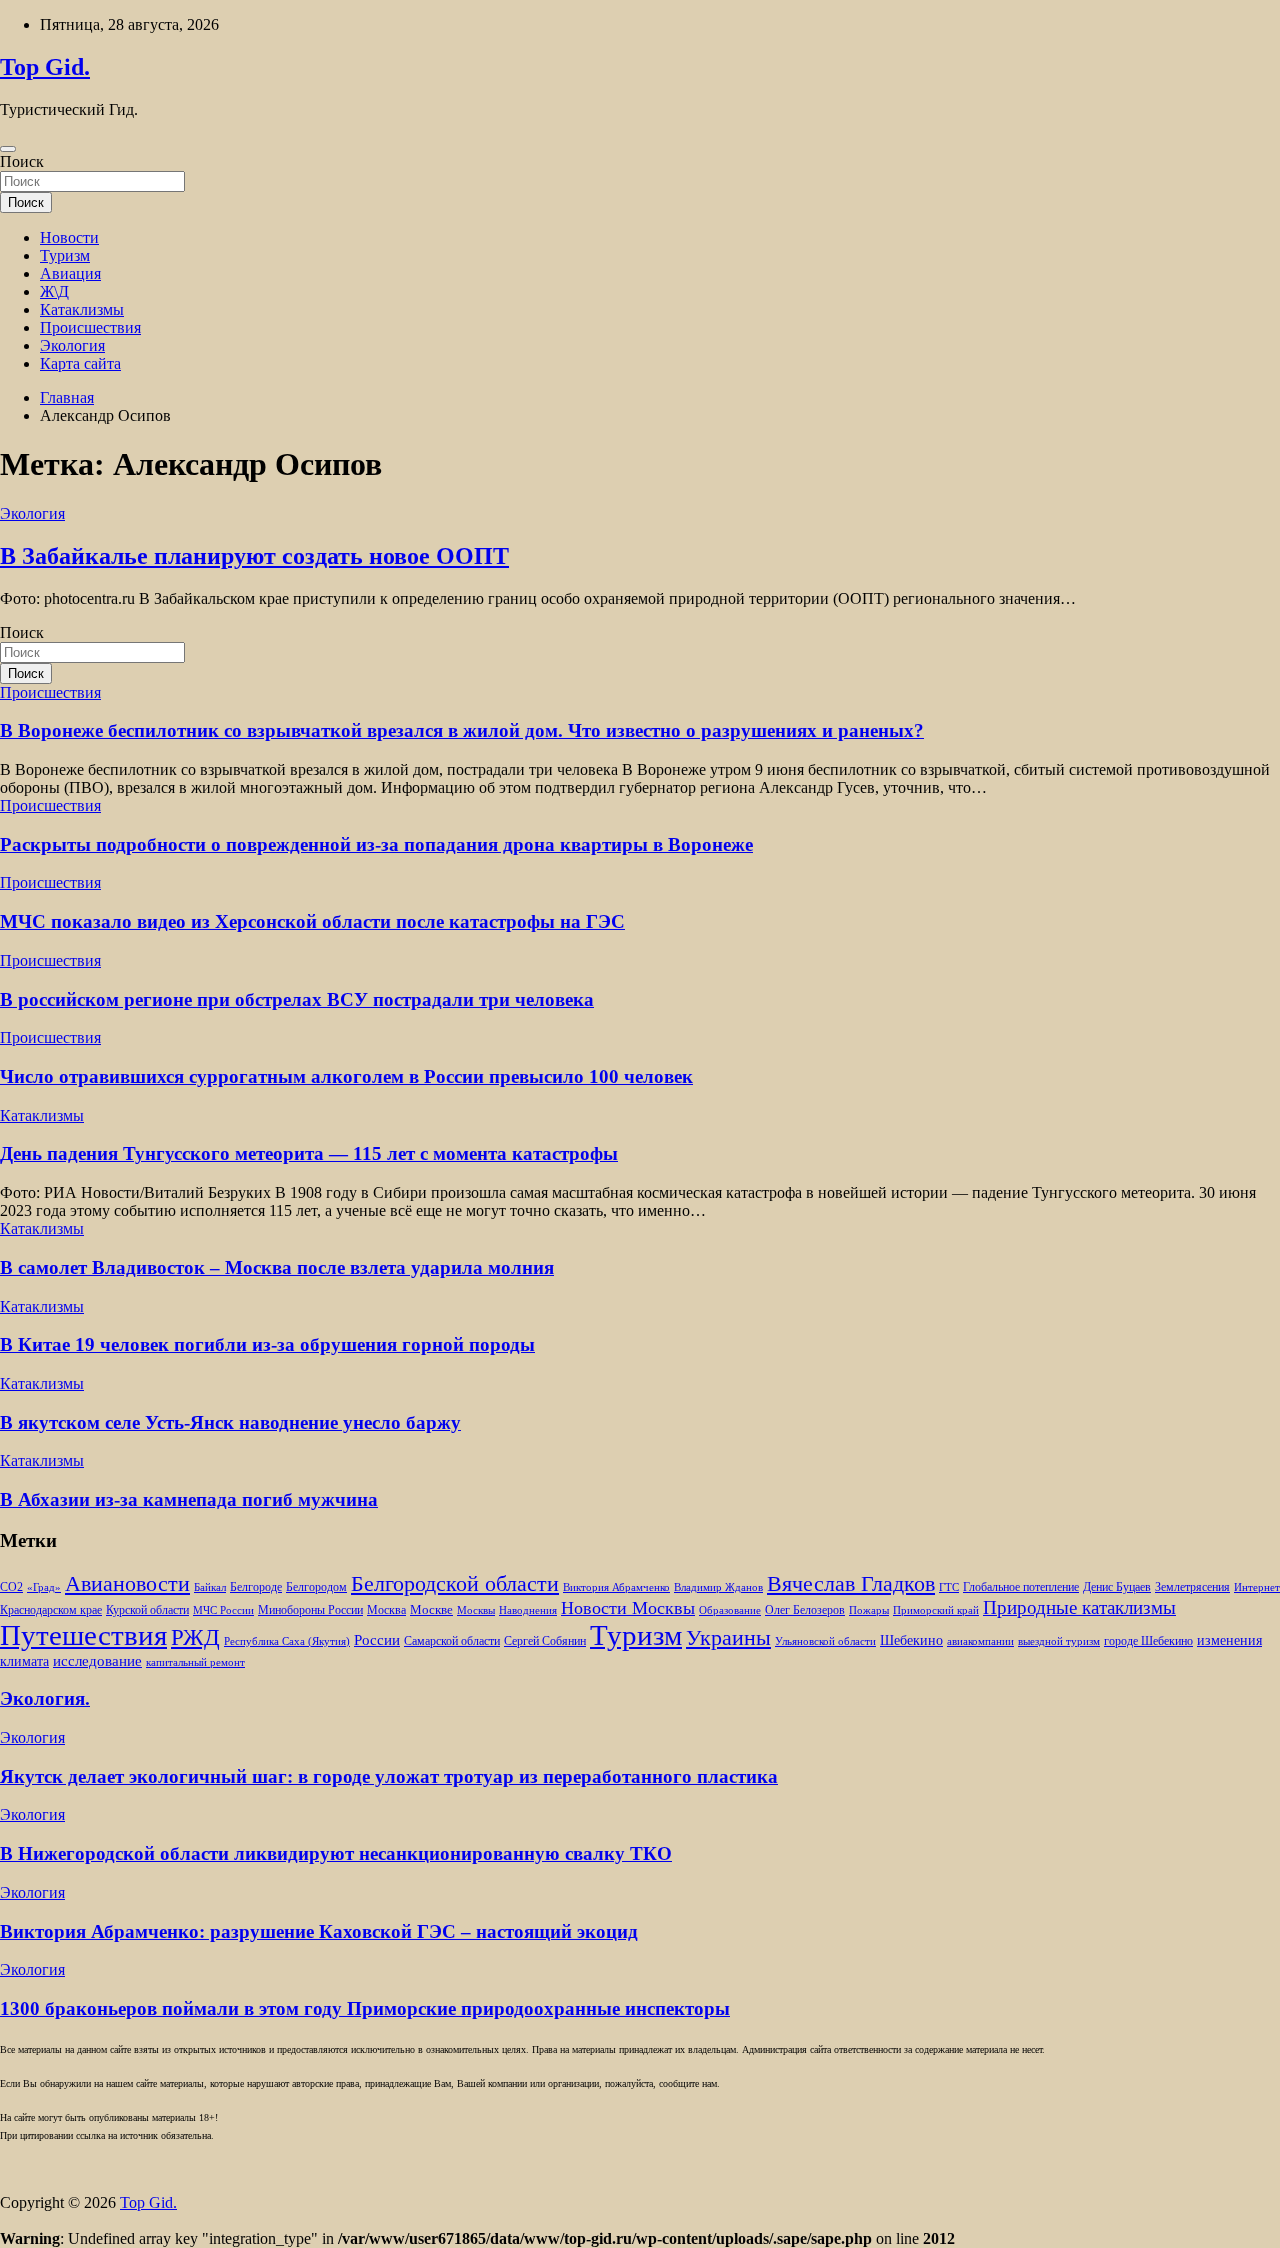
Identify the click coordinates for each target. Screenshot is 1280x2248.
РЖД (195, 1637)
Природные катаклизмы (1079, 1607)
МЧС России (223, 1610)
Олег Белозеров (805, 1610)
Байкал (210, 1587)
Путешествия (83, 1635)
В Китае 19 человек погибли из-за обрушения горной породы (267, 1344)
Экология (72, 345)
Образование (730, 1610)
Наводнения (528, 1610)
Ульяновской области (825, 1641)
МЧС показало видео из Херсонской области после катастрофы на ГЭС (312, 921)
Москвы (476, 1610)
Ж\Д (54, 291)
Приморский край (936, 1610)
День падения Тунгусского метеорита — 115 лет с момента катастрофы (309, 1153)
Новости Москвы (628, 1608)
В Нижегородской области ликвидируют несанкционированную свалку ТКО (336, 1853)
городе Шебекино (1148, 1641)
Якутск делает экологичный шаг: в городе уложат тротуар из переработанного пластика (389, 1776)
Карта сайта (80, 363)
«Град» (44, 1587)
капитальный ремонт (195, 1662)
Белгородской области (455, 1583)
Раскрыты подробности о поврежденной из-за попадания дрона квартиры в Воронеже (376, 844)
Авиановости (127, 1584)
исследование (97, 1661)
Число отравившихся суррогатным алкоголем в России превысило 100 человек (346, 1076)
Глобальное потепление (1021, 1587)
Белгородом (316, 1587)
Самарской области (452, 1641)
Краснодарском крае (51, 1610)
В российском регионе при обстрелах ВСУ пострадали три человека (297, 999)
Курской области (147, 1610)
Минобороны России (310, 1610)
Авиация (70, 273)
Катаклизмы (82, 309)
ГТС (949, 1587)
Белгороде (256, 1587)
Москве (431, 1609)
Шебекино (911, 1640)
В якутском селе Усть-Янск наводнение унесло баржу (230, 1422)
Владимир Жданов (718, 1587)
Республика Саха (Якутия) (287, 1641)
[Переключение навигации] (8, 149)
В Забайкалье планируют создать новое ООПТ (254, 556)
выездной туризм (1059, 1641)
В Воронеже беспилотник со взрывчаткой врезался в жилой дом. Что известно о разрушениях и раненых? (462, 730)
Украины (728, 1637)
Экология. (45, 1698)
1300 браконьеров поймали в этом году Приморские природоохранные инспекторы (365, 2008)
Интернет (1257, 1587)
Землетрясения (1192, 1587)
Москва (386, 1610)
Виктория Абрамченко (616, 1587)
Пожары (869, 1610)
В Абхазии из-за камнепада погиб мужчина (189, 1499)
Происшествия (90, 327)
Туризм (65, 255)
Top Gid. (45, 67)
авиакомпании (980, 1641)
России (377, 1639)
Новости (69, 237)
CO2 (11, 1587)
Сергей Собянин (545, 1641)
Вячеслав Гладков (851, 1583)
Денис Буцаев (1117, 1587)
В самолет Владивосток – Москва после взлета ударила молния (277, 1267)
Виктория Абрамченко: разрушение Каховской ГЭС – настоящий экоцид (319, 1931)
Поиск (22, 161)
